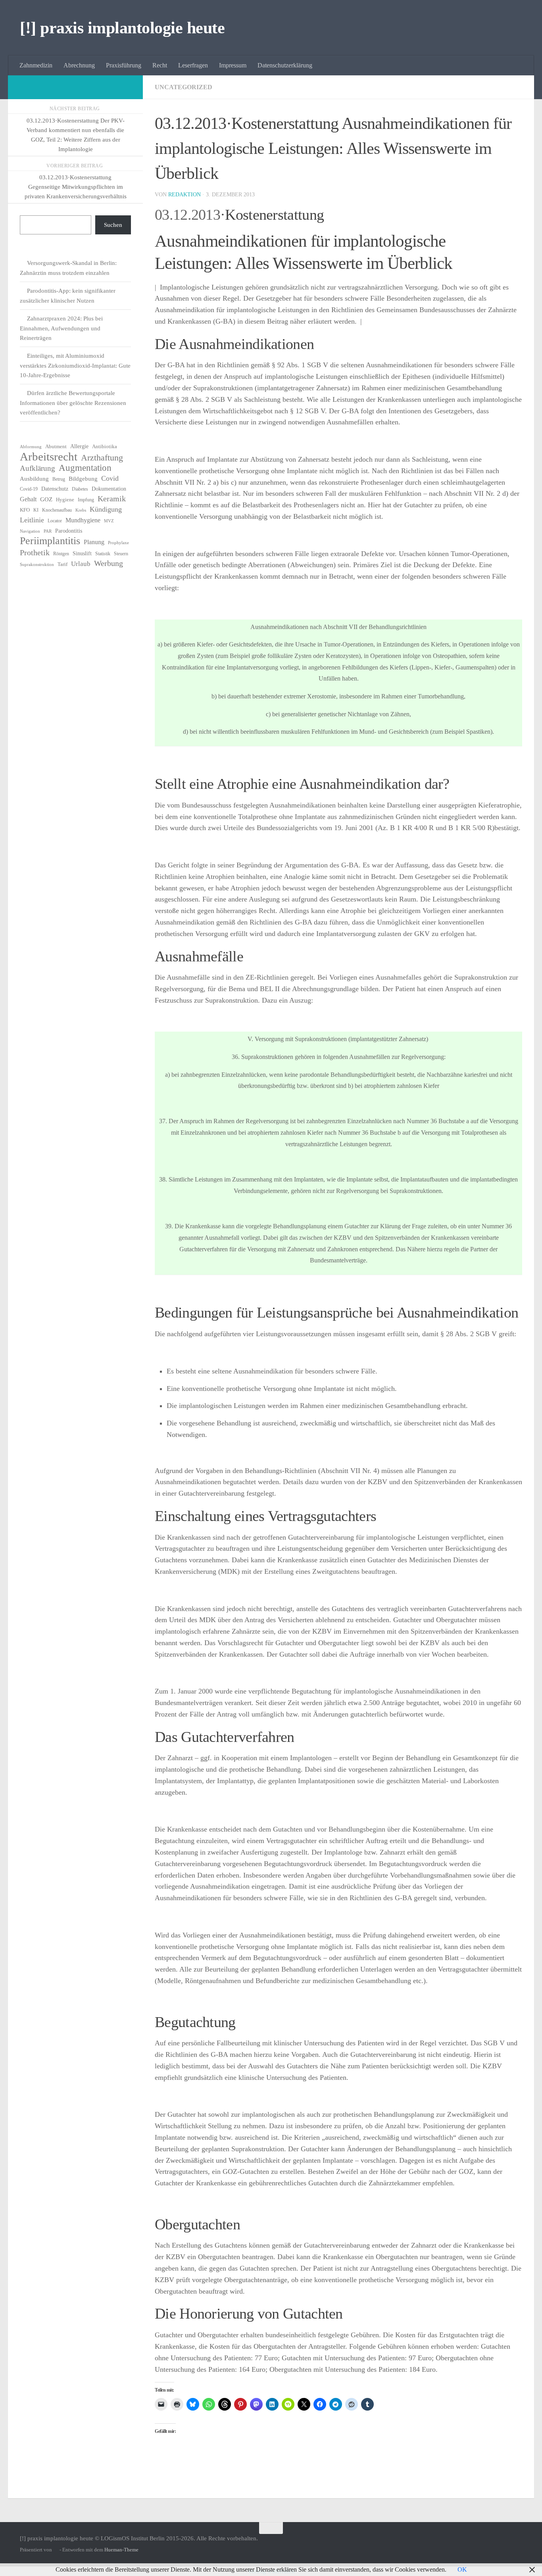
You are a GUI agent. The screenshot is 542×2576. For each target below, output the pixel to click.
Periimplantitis (50, 541)
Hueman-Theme (121, 2550)
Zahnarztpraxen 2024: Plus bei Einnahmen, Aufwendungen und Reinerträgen (61, 328)
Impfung (86, 500)
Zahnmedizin (36, 65)
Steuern (121, 554)
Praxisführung (124, 65)
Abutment (56, 446)
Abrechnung (79, 65)
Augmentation (85, 468)
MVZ (109, 521)
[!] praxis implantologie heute (122, 28)
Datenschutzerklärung (285, 65)
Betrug (59, 479)
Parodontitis (69, 531)
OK (462, 2569)
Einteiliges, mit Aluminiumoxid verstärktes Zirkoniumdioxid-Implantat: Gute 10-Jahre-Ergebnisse (75, 365)
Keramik (112, 499)
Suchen (113, 225)
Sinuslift (82, 553)
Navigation (30, 531)
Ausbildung (34, 479)
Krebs (81, 510)
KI (36, 510)
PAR (48, 531)
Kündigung (106, 509)
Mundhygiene (83, 520)
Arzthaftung (102, 458)
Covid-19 (29, 489)
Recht (160, 65)
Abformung (31, 447)
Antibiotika (105, 446)
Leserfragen (193, 65)
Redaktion (185, 195)
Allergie (79, 446)
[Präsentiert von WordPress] (56, 2550)
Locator (55, 521)
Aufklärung (37, 468)
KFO (25, 510)
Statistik (103, 554)
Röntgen (61, 554)
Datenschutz (55, 489)
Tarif (62, 564)
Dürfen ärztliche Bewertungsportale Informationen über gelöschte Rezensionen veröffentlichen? (73, 403)
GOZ (46, 499)
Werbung (109, 563)
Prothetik (35, 552)
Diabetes (80, 489)
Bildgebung (83, 479)
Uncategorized (184, 87)
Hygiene (65, 500)
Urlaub (81, 564)
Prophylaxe (118, 543)
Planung (94, 542)
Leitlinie (32, 520)
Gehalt (28, 499)
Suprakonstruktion (37, 565)
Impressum (233, 65)
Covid (110, 478)
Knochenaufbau (57, 510)
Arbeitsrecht (49, 457)
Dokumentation (109, 489)
